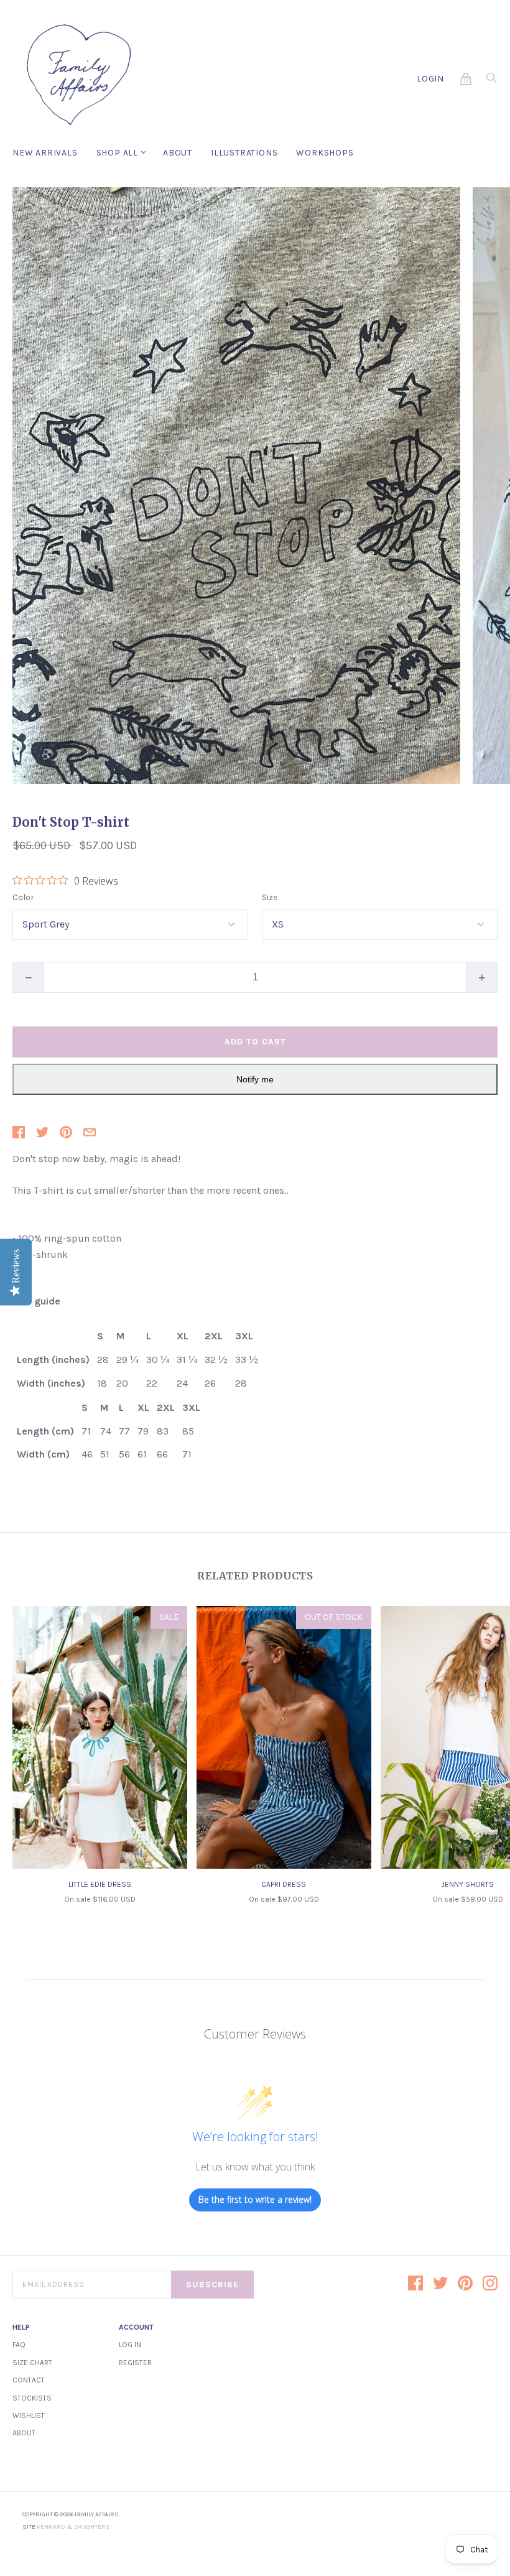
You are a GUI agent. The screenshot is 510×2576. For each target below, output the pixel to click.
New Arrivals (45, 153)
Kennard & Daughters (73, 2527)
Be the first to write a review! (255, 2199)
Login (430, 79)
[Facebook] (415, 2284)
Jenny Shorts (468, 1884)
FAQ (19, 2345)
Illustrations (244, 153)
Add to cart (255, 1042)
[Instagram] (490, 2284)
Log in (130, 2345)
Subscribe (212, 2285)
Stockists (32, 2398)
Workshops (325, 153)
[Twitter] (440, 2284)
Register (135, 2363)
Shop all (117, 153)
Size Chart (32, 2363)
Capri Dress (284, 1884)
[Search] (491, 81)
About (178, 153)
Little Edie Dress (100, 1884)
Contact (29, 2380)
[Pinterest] (465, 2284)
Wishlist (29, 2416)
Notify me (255, 1079)
